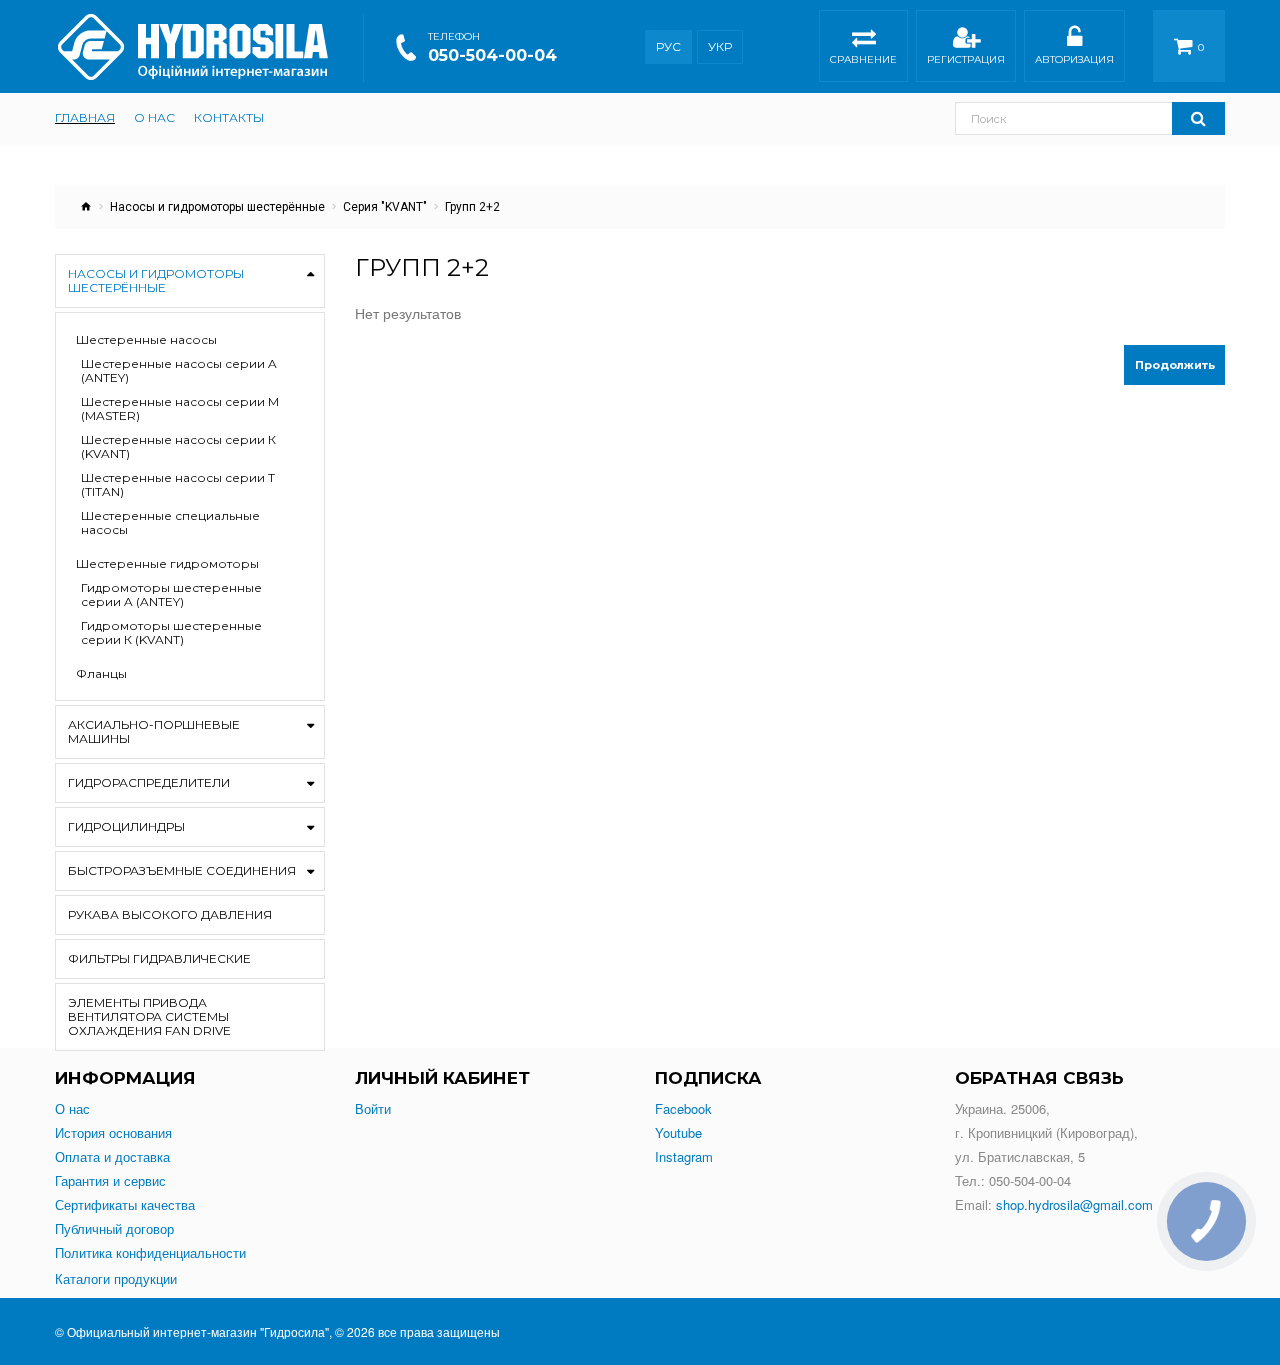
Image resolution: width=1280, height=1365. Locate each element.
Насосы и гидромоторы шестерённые (217, 207)
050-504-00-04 (492, 55)
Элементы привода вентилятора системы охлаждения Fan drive (149, 1016)
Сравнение (863, 59)
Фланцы (101, 674)
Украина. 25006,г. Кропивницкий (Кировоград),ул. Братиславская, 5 (1046, 1132)
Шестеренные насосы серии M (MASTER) (180, 409)
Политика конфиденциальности (150, 1253)
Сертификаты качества (125, 1205)
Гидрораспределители (149, 782)
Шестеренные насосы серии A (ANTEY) (179, 371)
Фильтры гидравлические (159, 958)
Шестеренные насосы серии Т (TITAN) (178, 485)
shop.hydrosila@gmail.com (1074, 1204)
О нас (72, 1109)
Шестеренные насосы (146, 340)
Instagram (684, 1157)
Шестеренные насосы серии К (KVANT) (178, 447)
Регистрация (966, 59)
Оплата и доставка (112, 1157)
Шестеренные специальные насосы (170, 523)
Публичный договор (114, 1229)
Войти (373, 1109)
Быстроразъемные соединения (182, 870)
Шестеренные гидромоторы (167, 564)
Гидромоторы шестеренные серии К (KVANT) (171, 633)
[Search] (1198, 118)
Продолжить (1175, 365)
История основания (113, 1133)
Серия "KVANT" (385, 207)
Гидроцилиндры (126, 826)
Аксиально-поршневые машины (154, 731)
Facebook (683, 1109)
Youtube (678, 1133)
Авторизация (1074, 59)
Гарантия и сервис (110, 1181)
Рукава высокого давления (170, 914)
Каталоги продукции (116, 1279)
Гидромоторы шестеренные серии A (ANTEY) (171, 595)
